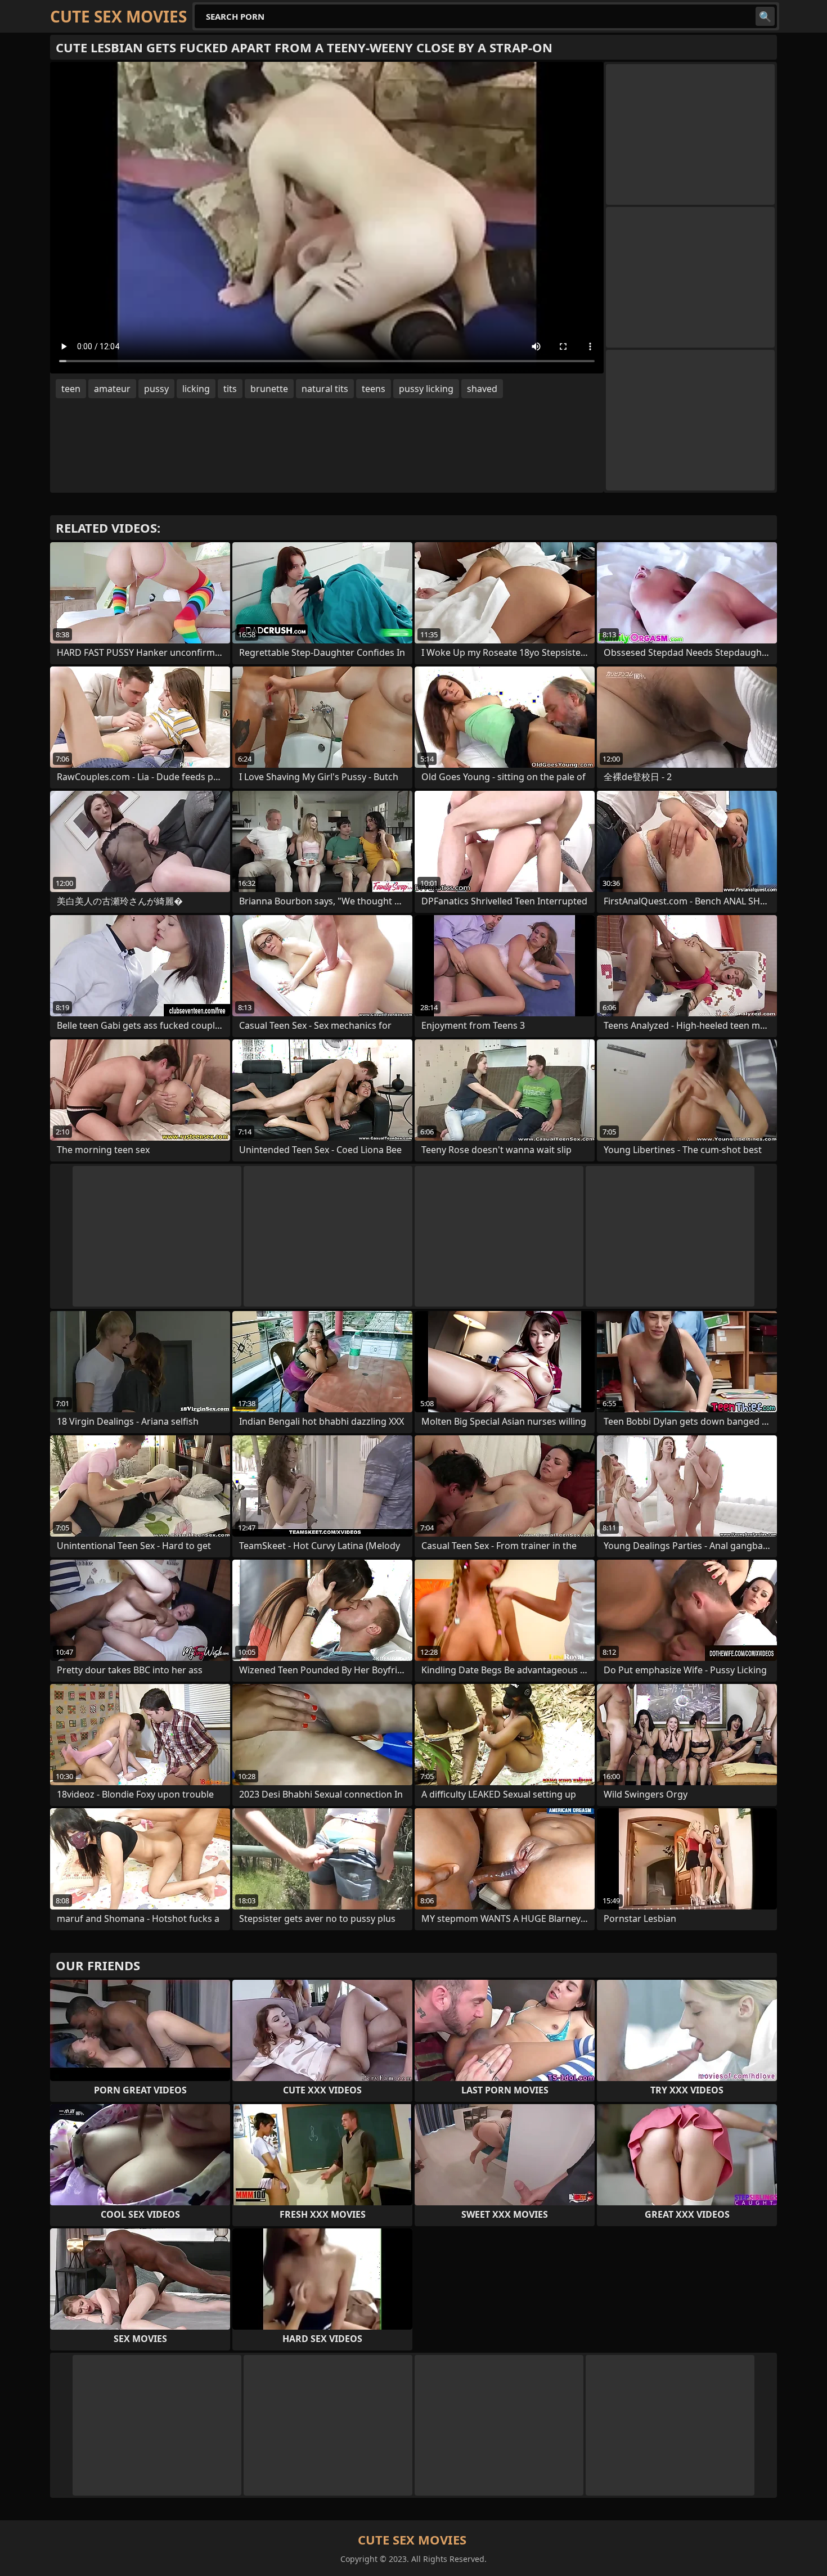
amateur (112, 389)
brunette (269, 389)
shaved (482, 389)
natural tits (325, 389)
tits (230, 389)
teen (71, 389)
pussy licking (426, 389)
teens (374, 389)
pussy (156, 389)
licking (196, 389)
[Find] (765, 16)
